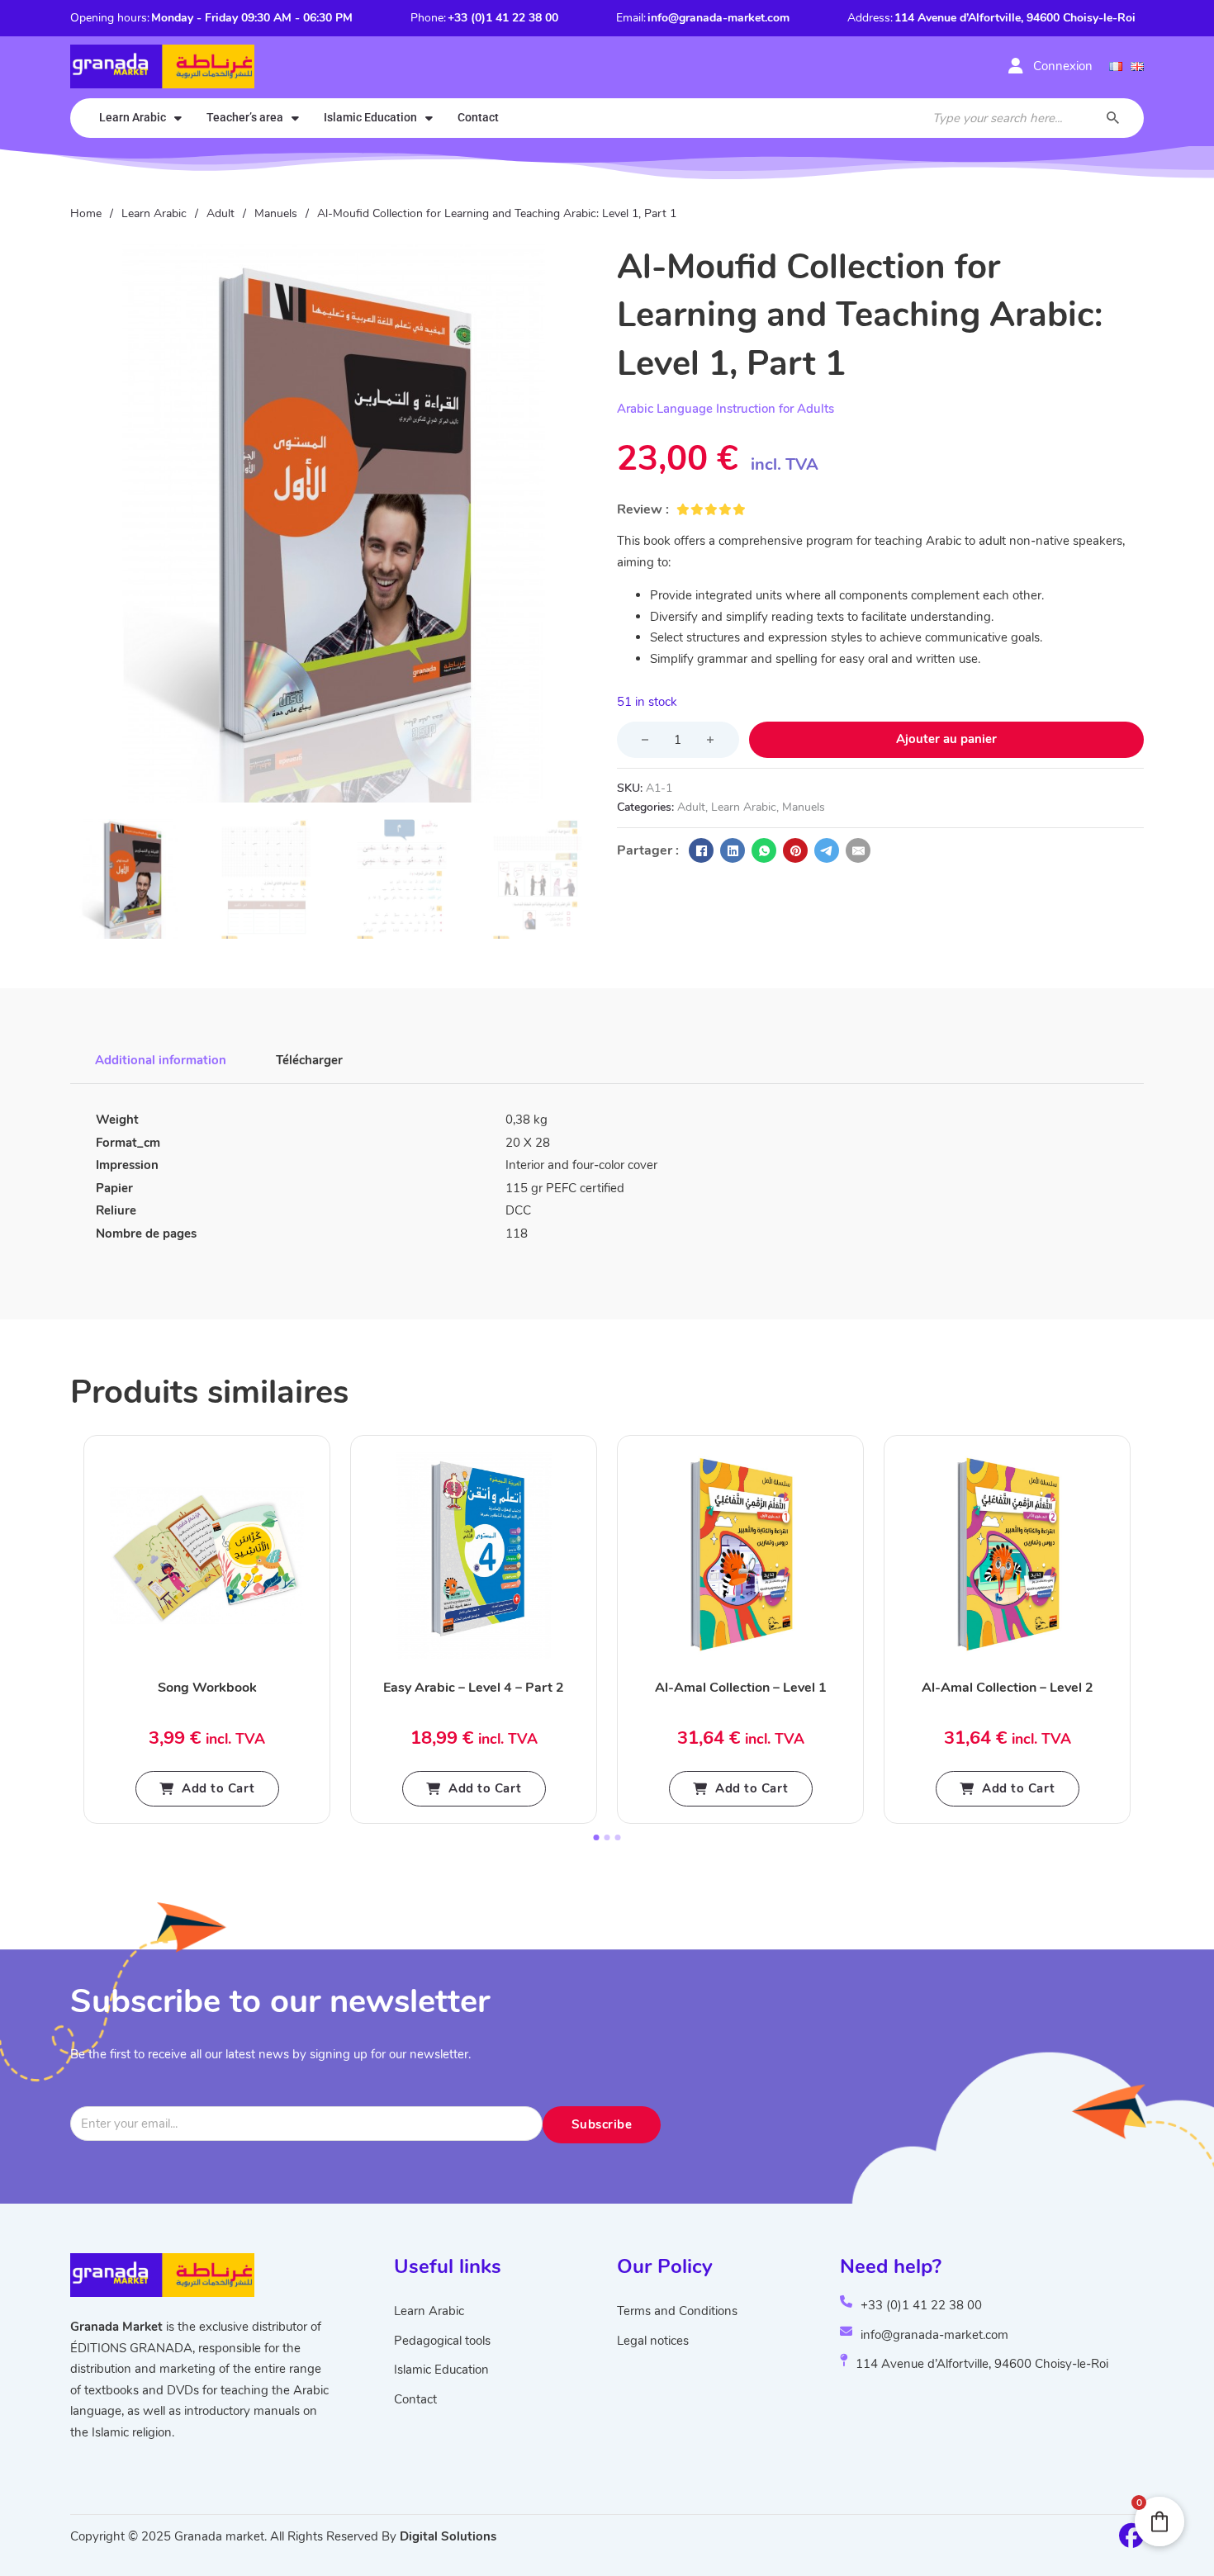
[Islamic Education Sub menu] (429, 118)
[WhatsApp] (764, 850)
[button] (575, 266)
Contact (478, 117)
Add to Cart (218, 1788)
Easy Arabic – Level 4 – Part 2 (474, 1688)
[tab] (597, 1837)
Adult (221, 213)
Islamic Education (370, 117)
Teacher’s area (245, 117)
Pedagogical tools (442, 2341)
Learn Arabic (133, 117)
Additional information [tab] (161, 1060)
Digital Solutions (448, 2536)
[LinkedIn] (733, 850)
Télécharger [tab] (309, 1060)
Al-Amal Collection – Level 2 (1008, 1688)
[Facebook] (701, 850)
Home (86, 213)
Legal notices (653, 2341)
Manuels (276, 213)
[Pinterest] (795, 850)
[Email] (858, 850)
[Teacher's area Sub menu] (295, 118)
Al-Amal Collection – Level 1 (741, 1688)
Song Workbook (207, 1688)
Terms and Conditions (677, 2311)
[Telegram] (827, 850)
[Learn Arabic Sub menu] (178, 118)
